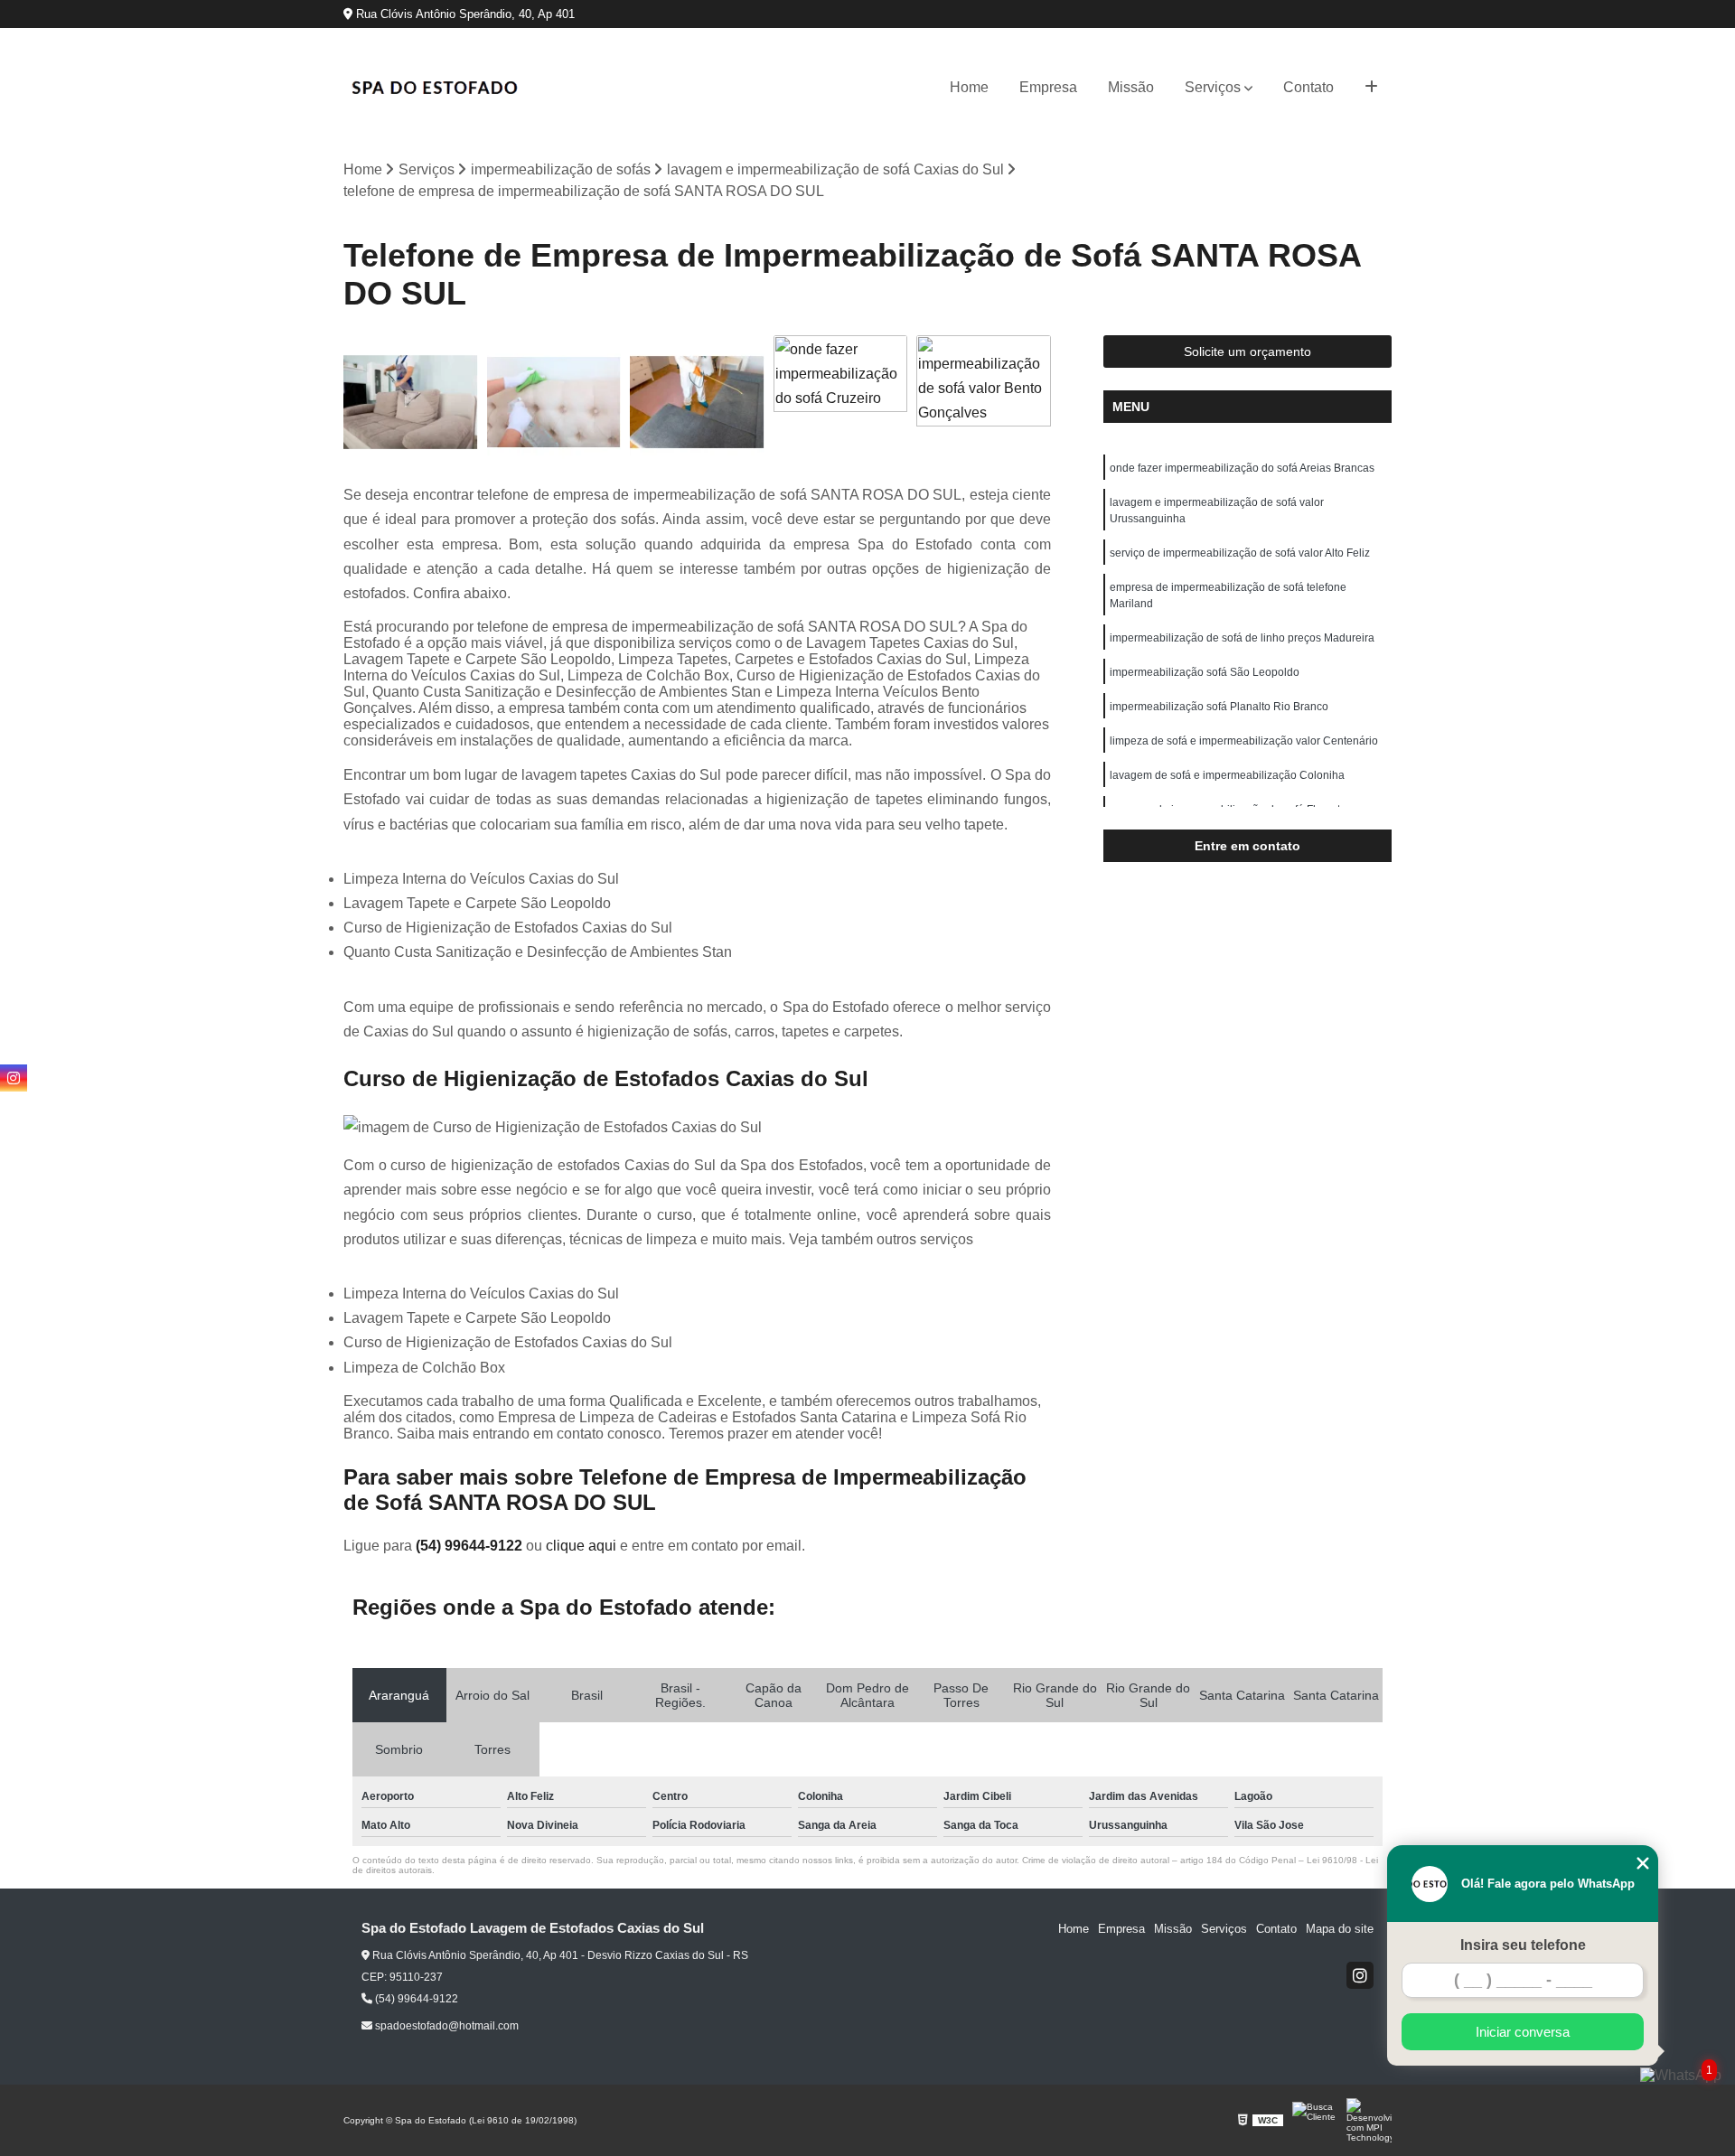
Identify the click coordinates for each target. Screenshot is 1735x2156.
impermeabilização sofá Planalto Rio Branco (1219, 707)
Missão (1131, 87)
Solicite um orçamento (1247, 352)
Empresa (1048, 87)
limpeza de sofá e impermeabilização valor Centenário (1244, 741)
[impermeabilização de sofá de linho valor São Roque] (554, 403)
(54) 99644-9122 (471, 1546)
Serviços (1213, 87)
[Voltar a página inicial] (434, 88)
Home (969, 87)
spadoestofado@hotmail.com (445, 2026)
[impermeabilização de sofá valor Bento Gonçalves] (984, 403)
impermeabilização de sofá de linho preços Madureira (1242, 638)
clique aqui (581, 1546)
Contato (1308, 87)
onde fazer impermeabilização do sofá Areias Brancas (1242, 468)
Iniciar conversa (1523, 2032)
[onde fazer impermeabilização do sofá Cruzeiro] (841, 403)
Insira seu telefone (1523, 1945)
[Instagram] (1360, 1975)
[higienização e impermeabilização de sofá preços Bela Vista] (697, 403)
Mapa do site (1340, 1929)
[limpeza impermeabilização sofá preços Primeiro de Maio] (411, 403)
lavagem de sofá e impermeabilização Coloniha (1227, 775)
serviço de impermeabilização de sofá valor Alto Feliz (1240, 553)
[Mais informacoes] (1371, 88)
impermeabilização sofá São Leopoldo (1205, 672)
